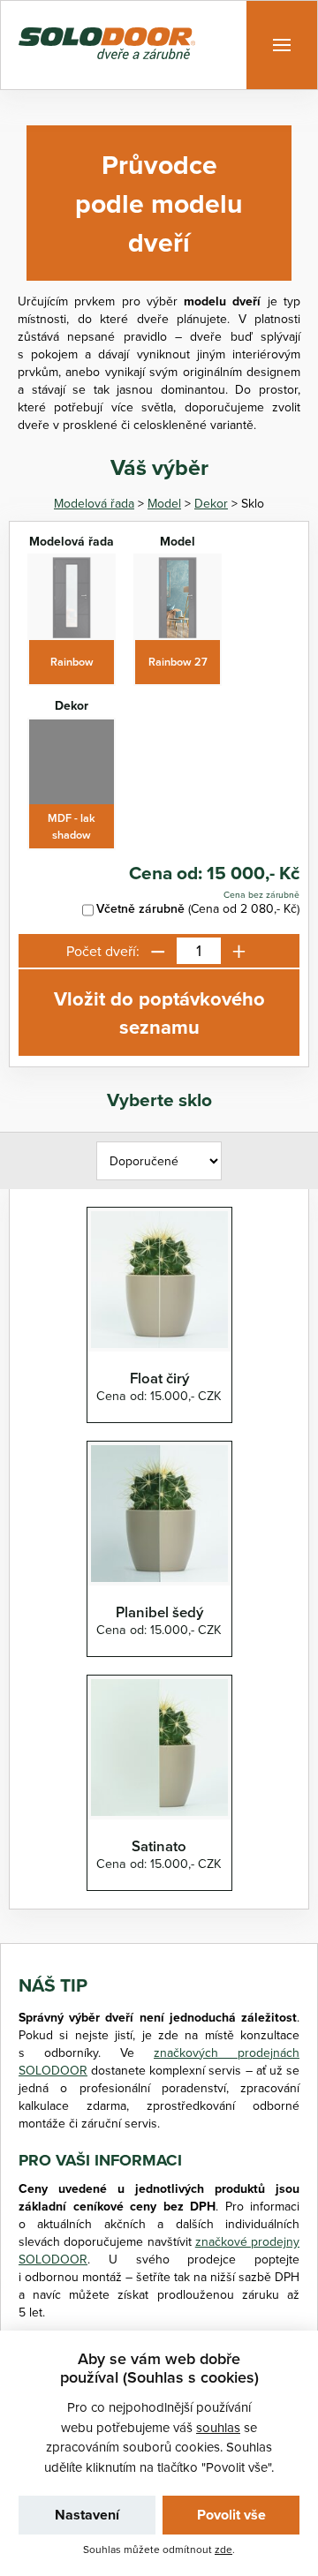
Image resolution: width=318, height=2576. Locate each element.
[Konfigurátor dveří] (107, 45)
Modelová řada (94, 503)
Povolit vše (231, 2515)
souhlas (218, 2427)
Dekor (211, 503)
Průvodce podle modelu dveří (159, 203)
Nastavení (87, 2515)
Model (164, 503)
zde (223, 2549)
